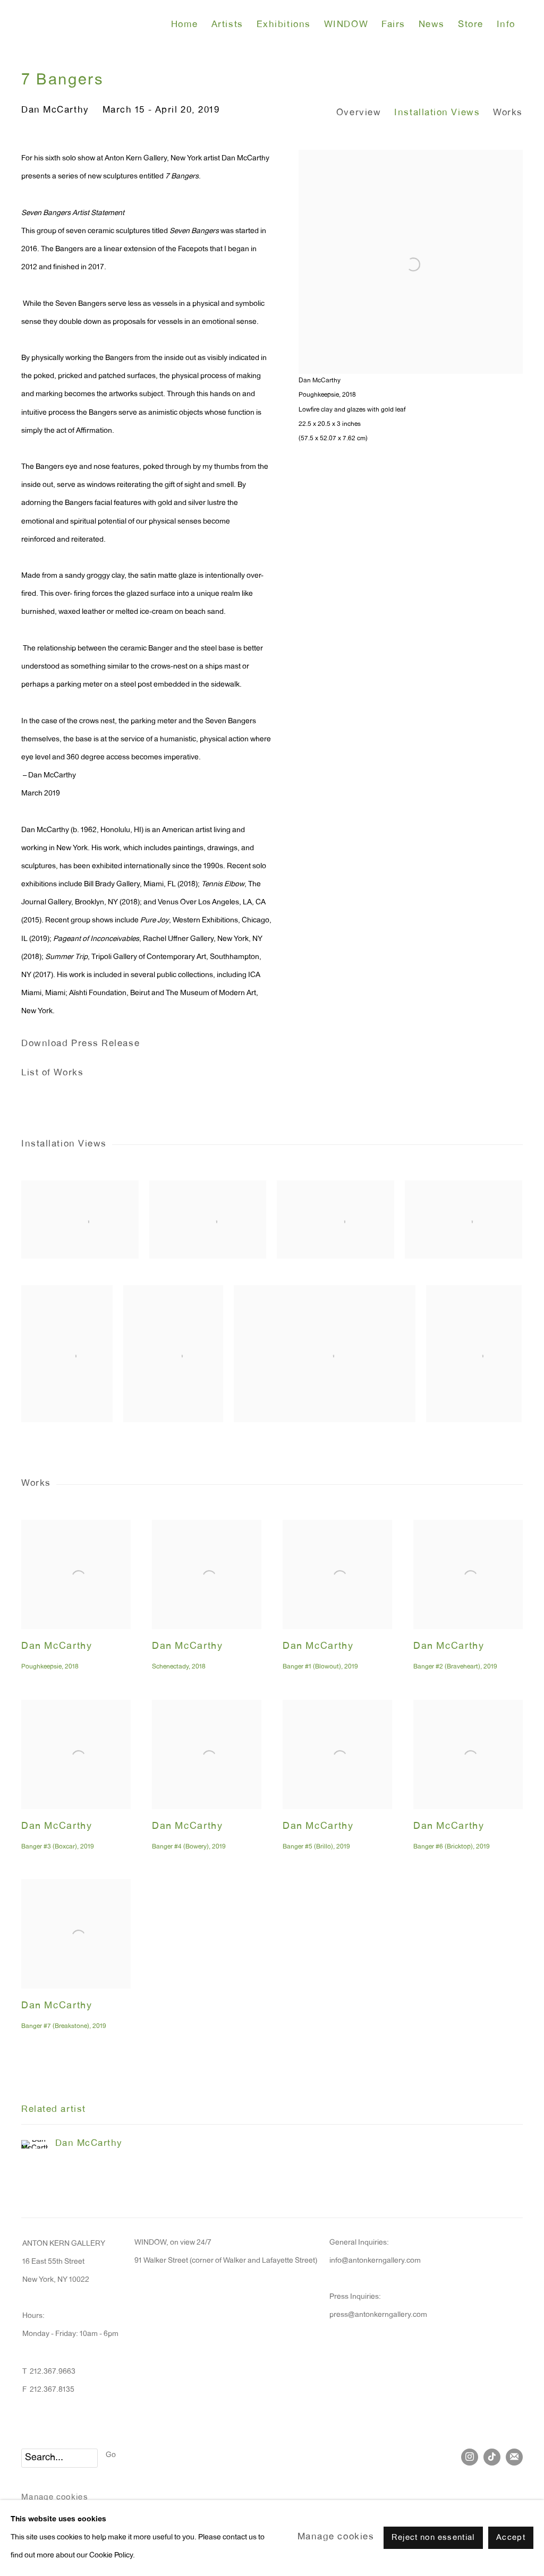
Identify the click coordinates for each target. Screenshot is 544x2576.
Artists (227, 25)
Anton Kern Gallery (90, 25)
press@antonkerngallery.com (378, 2315)
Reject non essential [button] (433, 2539)
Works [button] (508, 113)
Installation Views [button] (437, 113)
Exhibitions (284, 25)
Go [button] (111, 2455)
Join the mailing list (514, 2457)
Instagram (470, 2457)
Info (506, 25)
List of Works (52, 1073)
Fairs (393, 25)
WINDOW (346, 25)
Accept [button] (511, 2539)
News (432, 25)
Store (471, 25)
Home (185, 25)
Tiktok (492, 2457)
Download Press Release (80, 1044)
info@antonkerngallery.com (375, 2261)
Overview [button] (359, 113)
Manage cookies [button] (55, 2498)
